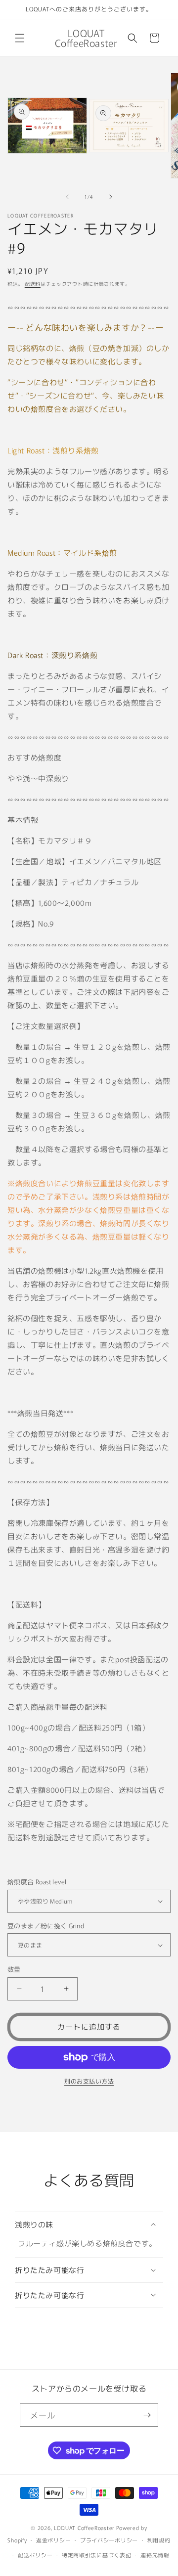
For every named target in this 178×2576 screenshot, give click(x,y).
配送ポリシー (35, 2555)
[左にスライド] (67, 197)
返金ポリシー (53, 2540)
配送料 (33, 284)
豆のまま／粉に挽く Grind (46, 1926)
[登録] (147, 2415)
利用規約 (159, 2540)
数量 (14, 1969)
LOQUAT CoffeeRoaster (84, 2528)
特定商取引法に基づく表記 (96, 2555)
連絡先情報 (155, 2555)
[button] (20, 38)
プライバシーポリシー (109, 2540)
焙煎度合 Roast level (37, 1882)
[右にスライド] (111, 197)
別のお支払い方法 (89, 2081)
